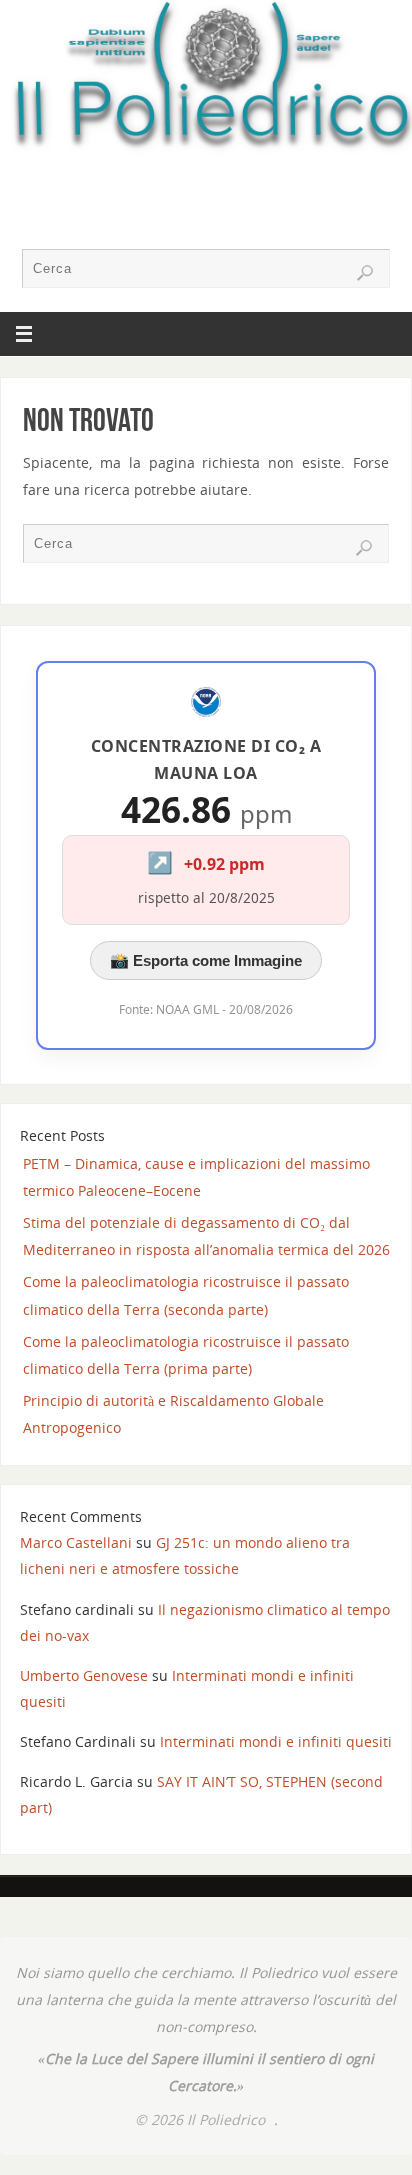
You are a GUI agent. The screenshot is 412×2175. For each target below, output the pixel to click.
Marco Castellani (76, 1542)
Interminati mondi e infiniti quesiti (276, 1741)
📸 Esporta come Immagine (206, 960)
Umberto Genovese (84, 1675)
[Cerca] (365, 273)
